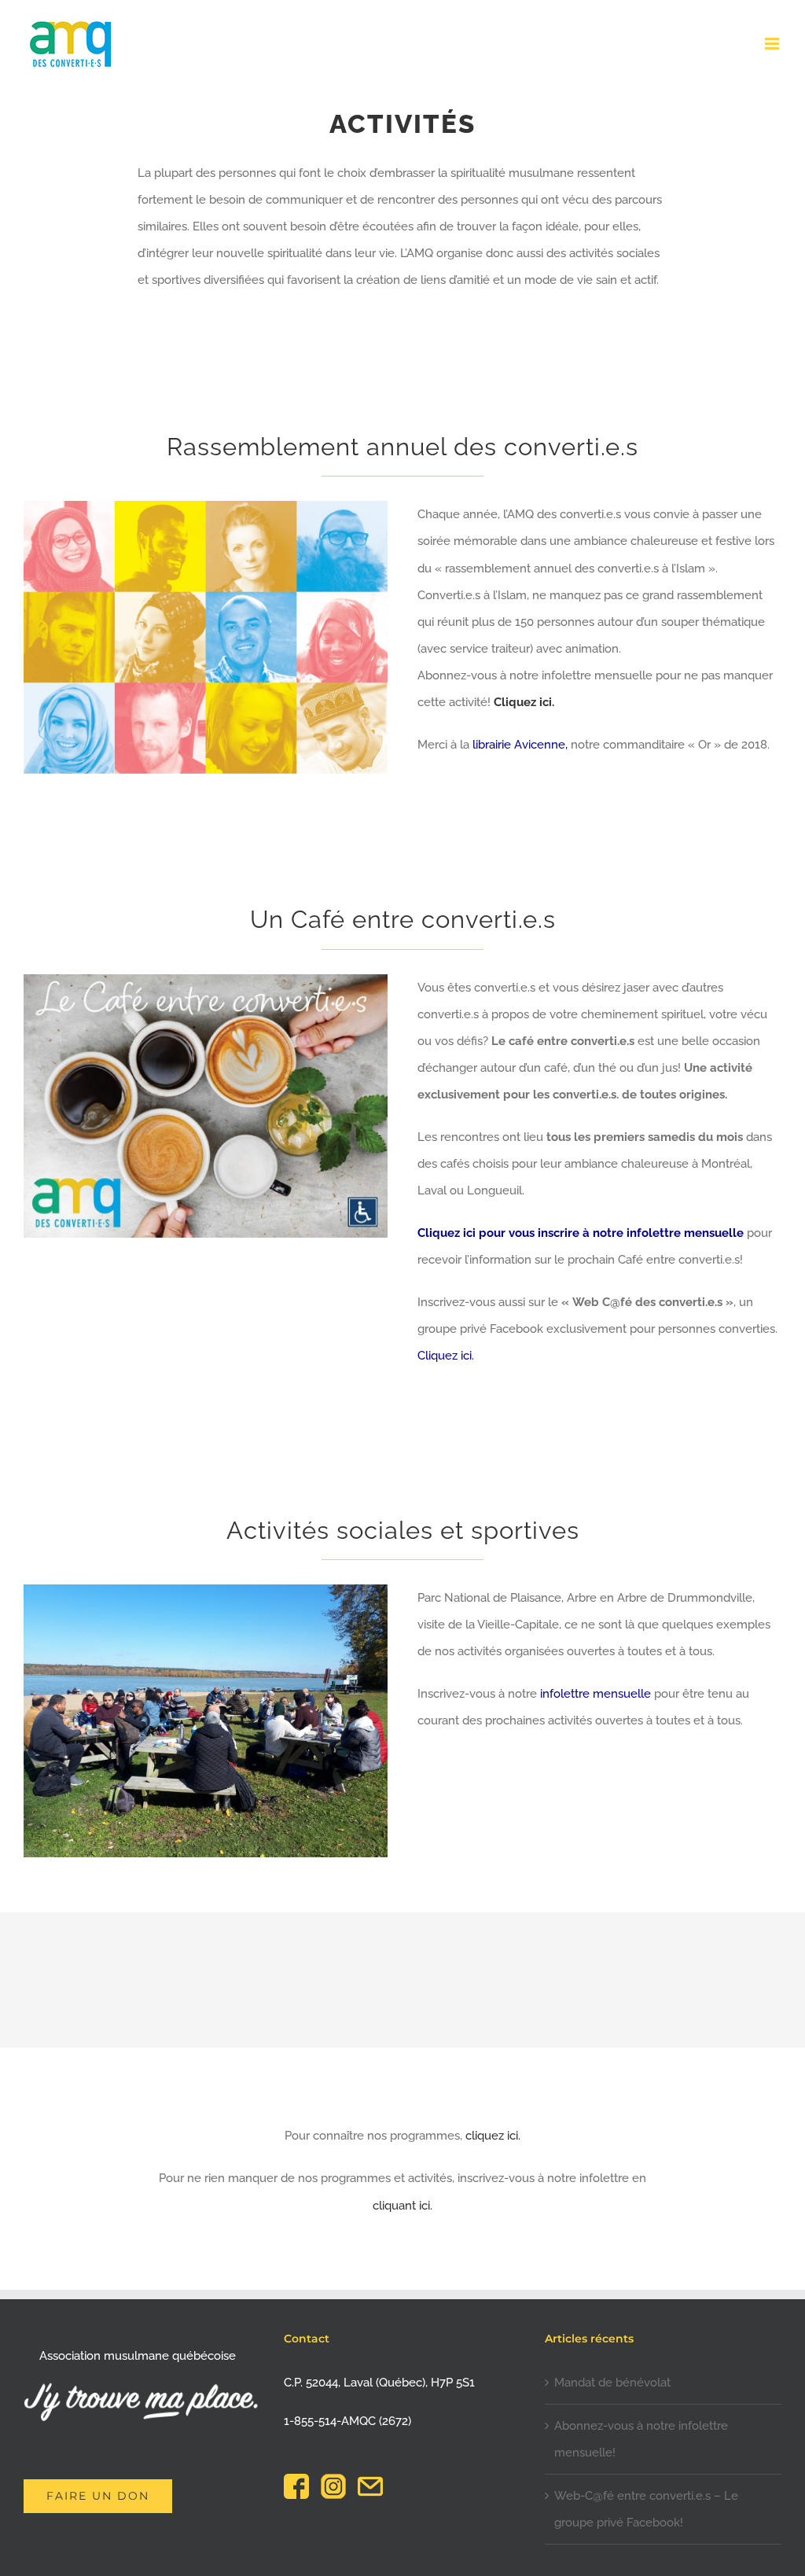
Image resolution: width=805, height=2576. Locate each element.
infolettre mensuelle (595, 1694)
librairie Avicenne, (520, 745)
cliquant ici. (402, 2206)
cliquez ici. (493, 2136)
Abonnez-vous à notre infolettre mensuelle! (641, 2439)
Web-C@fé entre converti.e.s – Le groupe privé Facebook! (646, 2509)
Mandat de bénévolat (612, 2383)
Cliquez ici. (524, 702)
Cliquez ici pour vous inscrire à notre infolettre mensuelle (581, 1233)
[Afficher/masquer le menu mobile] (773, 44)
